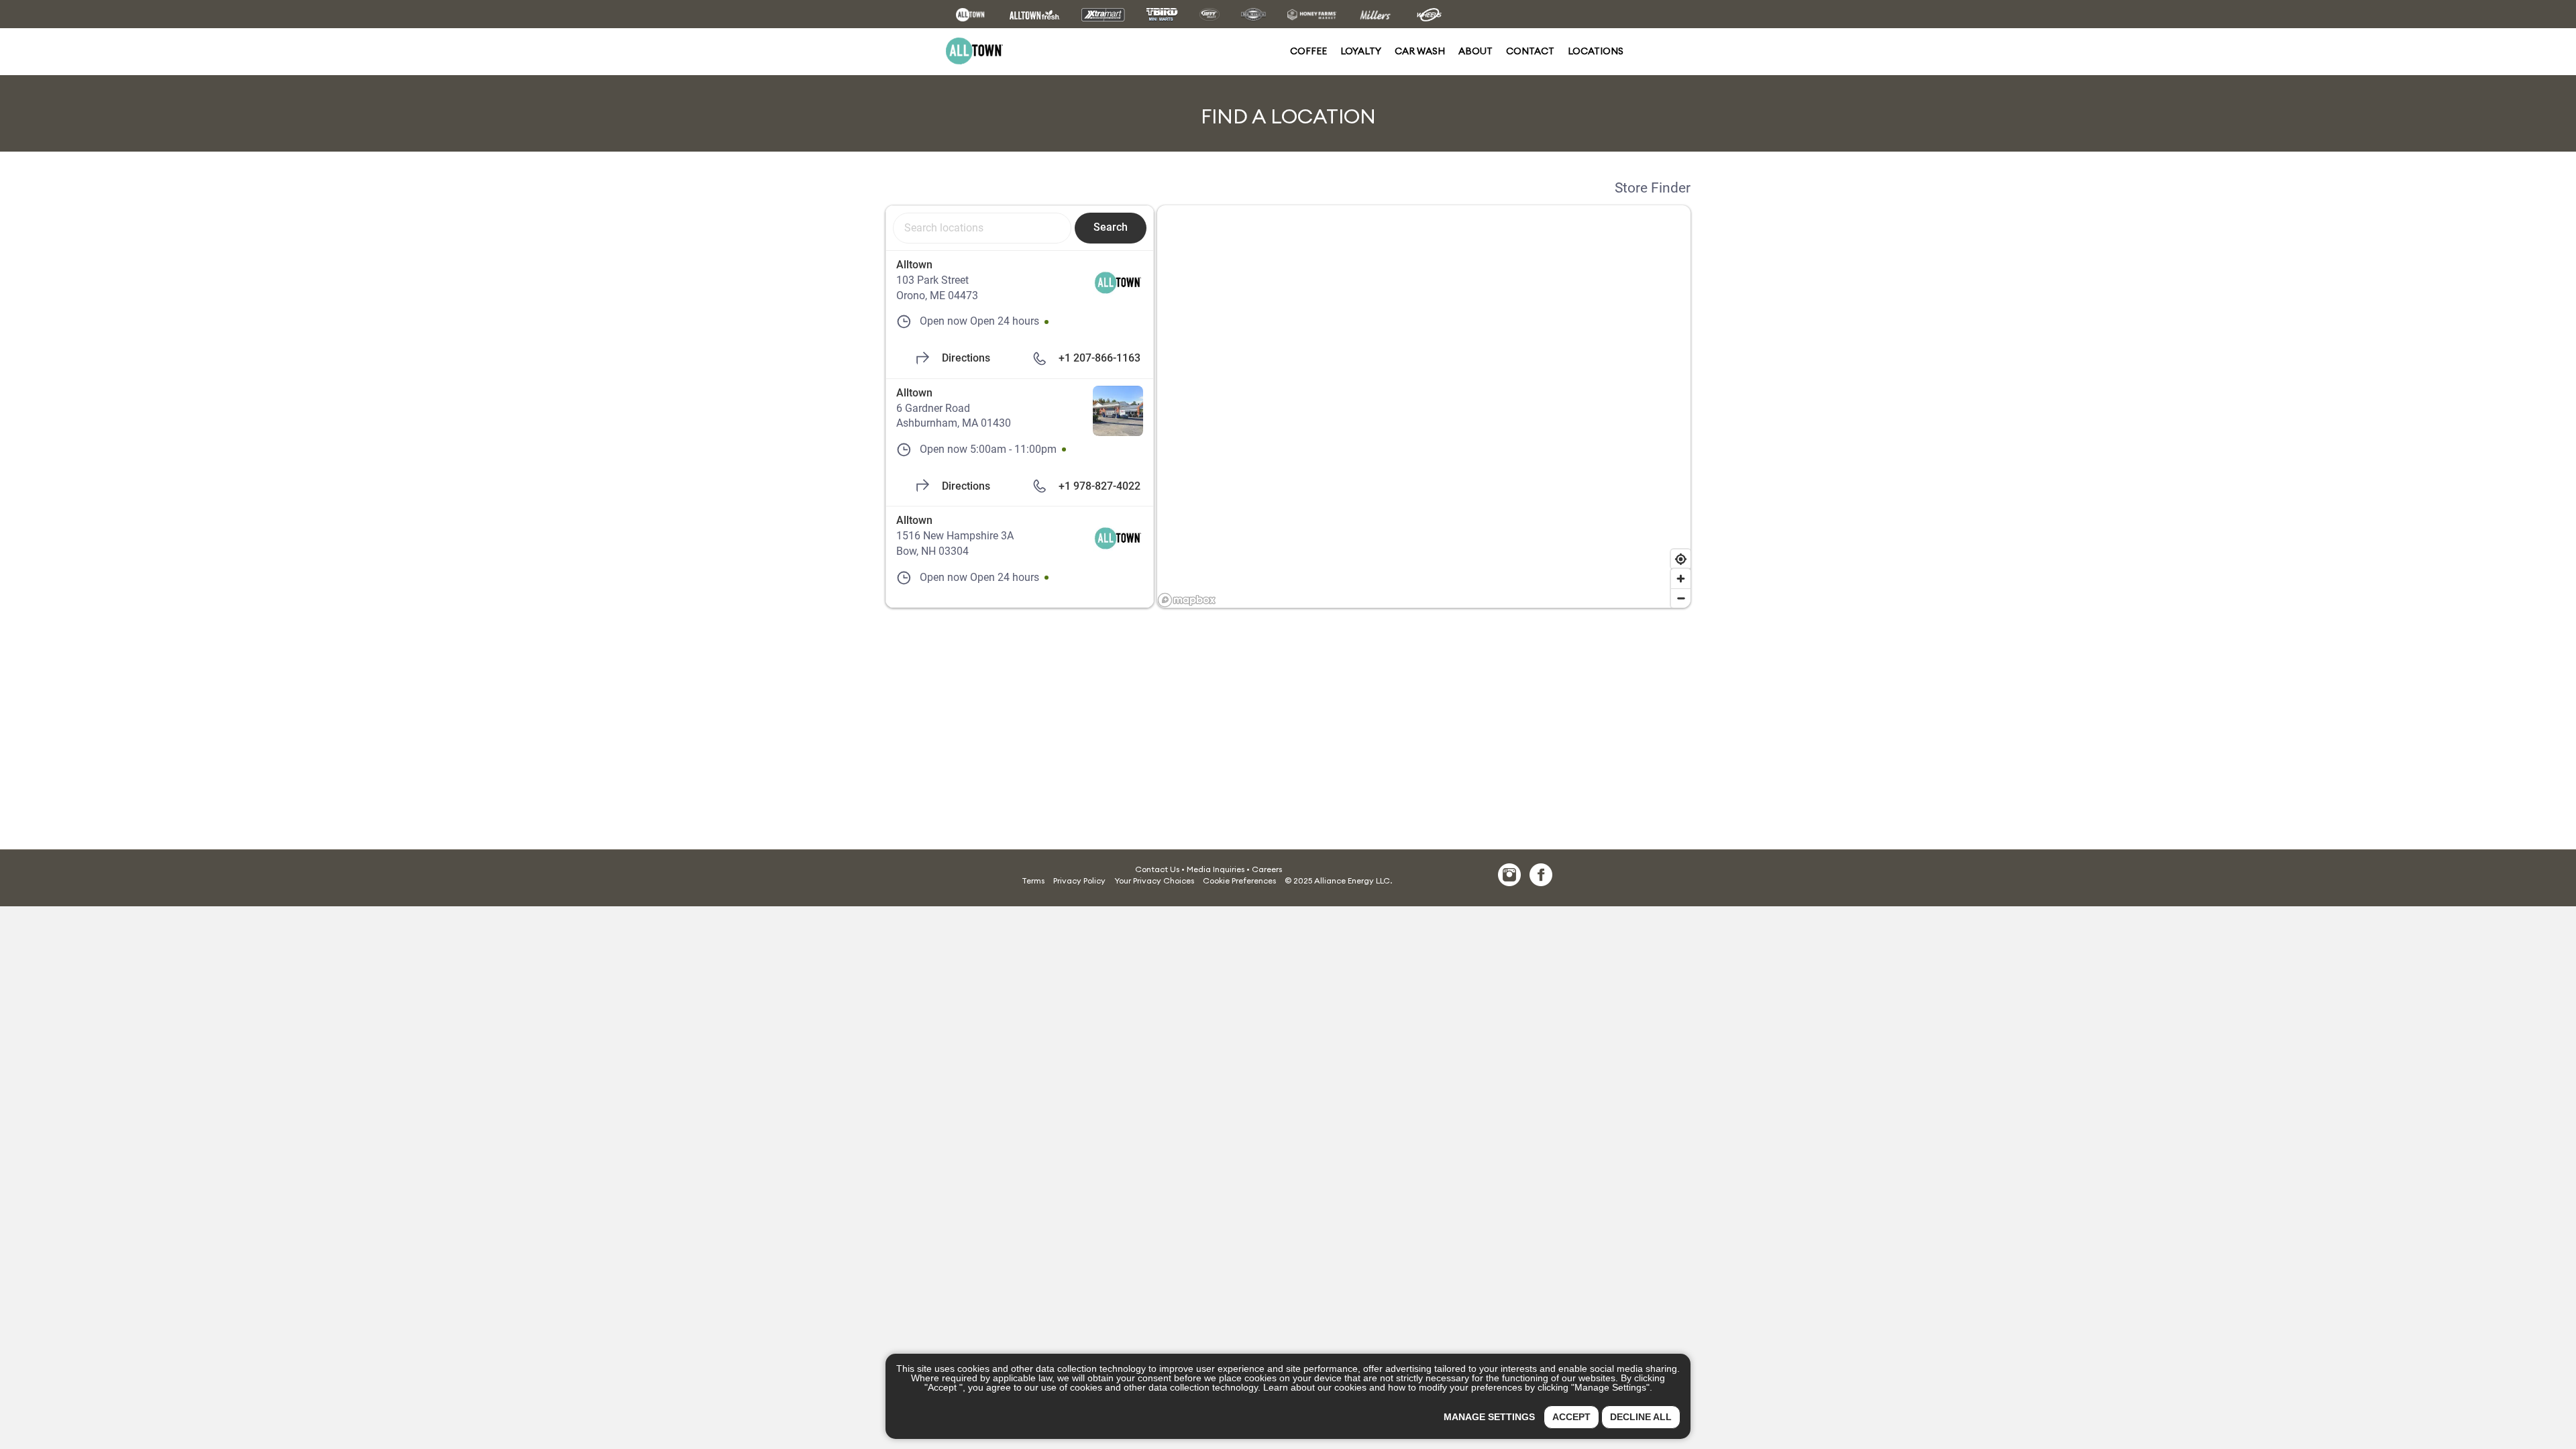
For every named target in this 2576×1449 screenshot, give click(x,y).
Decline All (1641, 1417)
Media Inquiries (1216, 869)
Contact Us (1157, 869)
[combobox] (982, 228)
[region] (1424, 407)
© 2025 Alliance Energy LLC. (1338, 880)
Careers (1267, 869)
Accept (1571, 1417)
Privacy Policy (1079, 880)
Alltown (914, 265)
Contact (1530, 51)
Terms (1033, 880)
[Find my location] (1681, 559)
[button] (1239, 880)
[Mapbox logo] (1187, 600)
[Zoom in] (1681, 579)
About (1475, 51)
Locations (1596, 51)
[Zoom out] (1681, 598)
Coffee (1308, 51)
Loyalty (1361, 51)
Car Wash (1420, 51)
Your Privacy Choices (1154, 880)
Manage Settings (1489, 1417)
